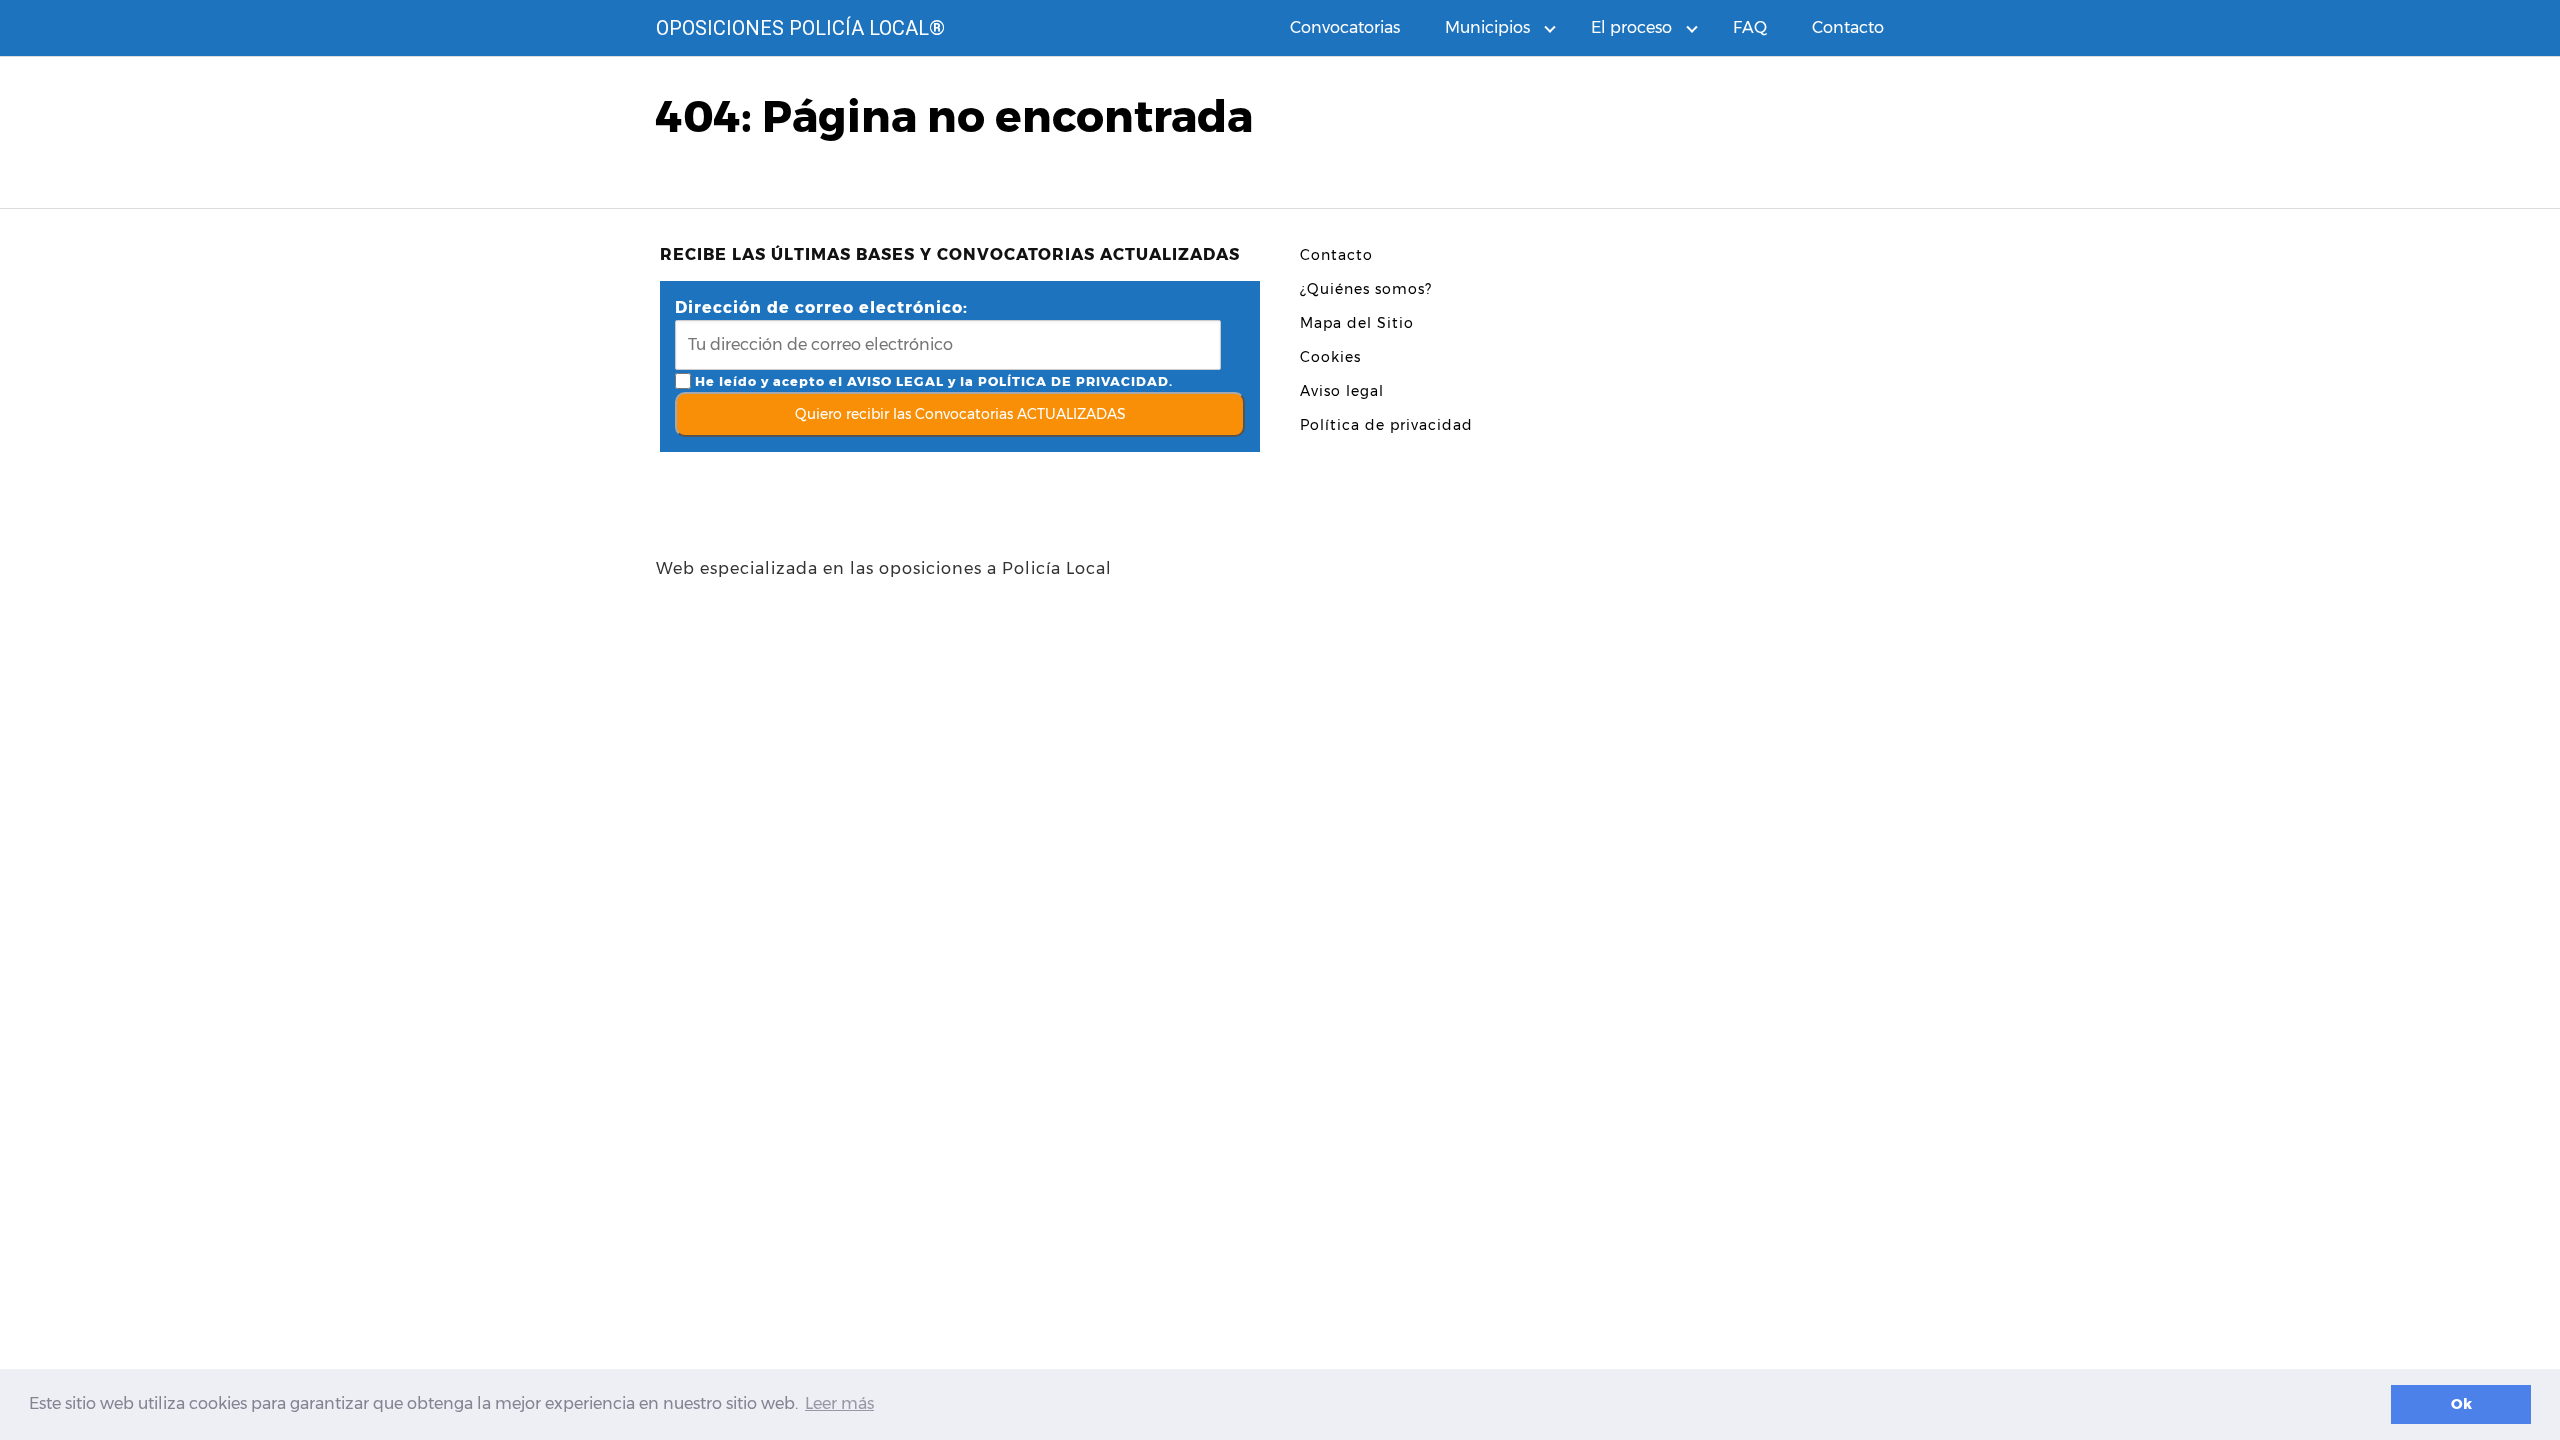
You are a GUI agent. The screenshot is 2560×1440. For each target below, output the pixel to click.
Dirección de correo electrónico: (821, 307)
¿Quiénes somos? (1366, 289)
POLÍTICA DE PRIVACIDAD (1073, 381)
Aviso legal (1342, 391)
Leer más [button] (839, 1403)
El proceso (1631, 27)
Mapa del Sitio (1357, 323)
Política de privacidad (1386, 425)
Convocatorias (1345, 27)
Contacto (1848, 27)
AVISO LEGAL (895, 381)
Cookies (1330, 357)
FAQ (1750, 27)
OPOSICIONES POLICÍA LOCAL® (800, 28)
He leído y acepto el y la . (932, 381)
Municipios (1487, 27)
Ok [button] (2461, 1404)
